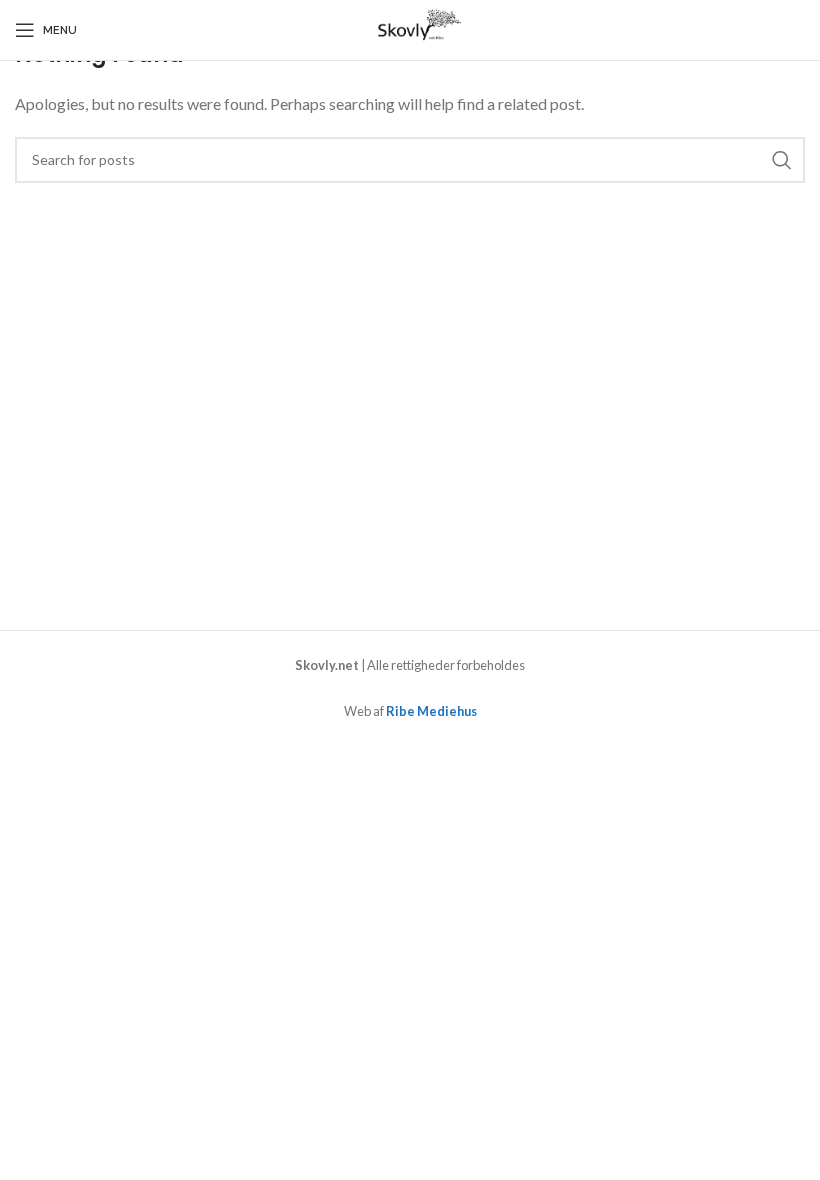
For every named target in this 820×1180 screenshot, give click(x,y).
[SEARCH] (782, 160)
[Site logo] (410, 27)
